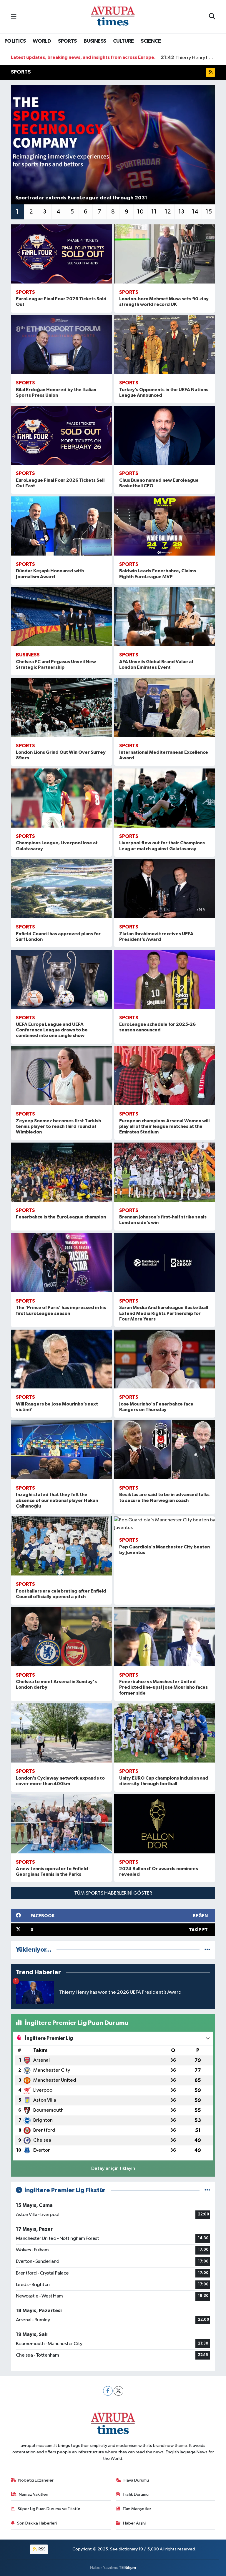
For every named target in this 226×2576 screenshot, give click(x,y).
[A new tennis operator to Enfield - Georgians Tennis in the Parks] (61, 1824)
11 (154, 212)
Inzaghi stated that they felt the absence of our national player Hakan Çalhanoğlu (57, 1500)
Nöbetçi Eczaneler (36, 2480)
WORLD (42, 41)
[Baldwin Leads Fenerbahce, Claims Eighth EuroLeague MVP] (165, 526)
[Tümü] (207, 1950)
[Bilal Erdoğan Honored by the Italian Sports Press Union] (61, 345)
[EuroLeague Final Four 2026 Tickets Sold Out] (61, 254)
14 (195, 212)
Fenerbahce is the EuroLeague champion (61, 1217)
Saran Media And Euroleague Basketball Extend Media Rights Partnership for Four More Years (164, 1313)
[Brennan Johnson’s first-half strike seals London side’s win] (165, 1172)
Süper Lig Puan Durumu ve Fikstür (49, 2509)
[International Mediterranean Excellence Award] (165, 707)
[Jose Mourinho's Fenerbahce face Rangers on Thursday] (165, 1359)
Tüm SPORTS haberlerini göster (113, 1893)
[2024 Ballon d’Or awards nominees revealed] (165, 1824)
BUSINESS (95, 41)
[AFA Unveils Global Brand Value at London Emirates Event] (165, 617)
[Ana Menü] (14, 17)
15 (209, 212)
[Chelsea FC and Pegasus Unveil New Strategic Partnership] (61, 617)
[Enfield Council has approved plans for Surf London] (61, 889)
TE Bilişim (127, 2568)
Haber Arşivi (135, 2523)
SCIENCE (151, 41)
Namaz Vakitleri (34, 2494)
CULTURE (123, 41)
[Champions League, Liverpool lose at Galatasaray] (61, 798)
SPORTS (67, 41)
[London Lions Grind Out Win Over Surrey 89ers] (61, 707)
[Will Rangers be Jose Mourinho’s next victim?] (61, 1359)
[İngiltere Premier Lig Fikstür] (207, 2190)
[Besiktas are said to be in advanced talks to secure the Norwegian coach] (165, 1450)
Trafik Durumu (136, 2494)
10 (140, 212)
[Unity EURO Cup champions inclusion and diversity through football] (165, 1733)
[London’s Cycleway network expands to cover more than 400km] (61, 1733)
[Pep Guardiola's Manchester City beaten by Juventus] (165, 1524)
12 (168, 212)
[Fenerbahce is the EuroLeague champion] (61, 1172)
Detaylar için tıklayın (113, 2169)
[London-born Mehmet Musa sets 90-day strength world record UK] (165, 254)
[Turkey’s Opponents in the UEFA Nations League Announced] (165, 345)
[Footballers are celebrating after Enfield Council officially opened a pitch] (61, 1546)
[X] (118, 2391)
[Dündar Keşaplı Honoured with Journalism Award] (61, 526)
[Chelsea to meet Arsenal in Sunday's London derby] (61, 1637)
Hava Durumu (136, 2480)
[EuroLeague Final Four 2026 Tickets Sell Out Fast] (61, 435)
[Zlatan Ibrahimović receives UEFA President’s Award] (165, 889)
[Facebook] (108, 2391)
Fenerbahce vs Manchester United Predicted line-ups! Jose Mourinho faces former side (163, 1687)
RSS (42, 2549)
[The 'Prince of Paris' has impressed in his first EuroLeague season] (61, 1263)
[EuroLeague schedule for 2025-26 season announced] (165, 979)
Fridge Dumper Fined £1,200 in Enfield (188, 58)
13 (181, 212)
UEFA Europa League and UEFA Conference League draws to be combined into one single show (52, 1030)
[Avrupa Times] (113, 17)
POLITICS (15, 41)
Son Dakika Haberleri (37, 2523)
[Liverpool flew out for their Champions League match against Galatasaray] (165, 798)
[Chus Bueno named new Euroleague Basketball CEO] (165, 435)
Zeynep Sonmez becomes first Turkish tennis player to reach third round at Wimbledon (58, 1126)
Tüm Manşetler (137, 2509)
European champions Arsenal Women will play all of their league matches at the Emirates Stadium (164, 1126)
